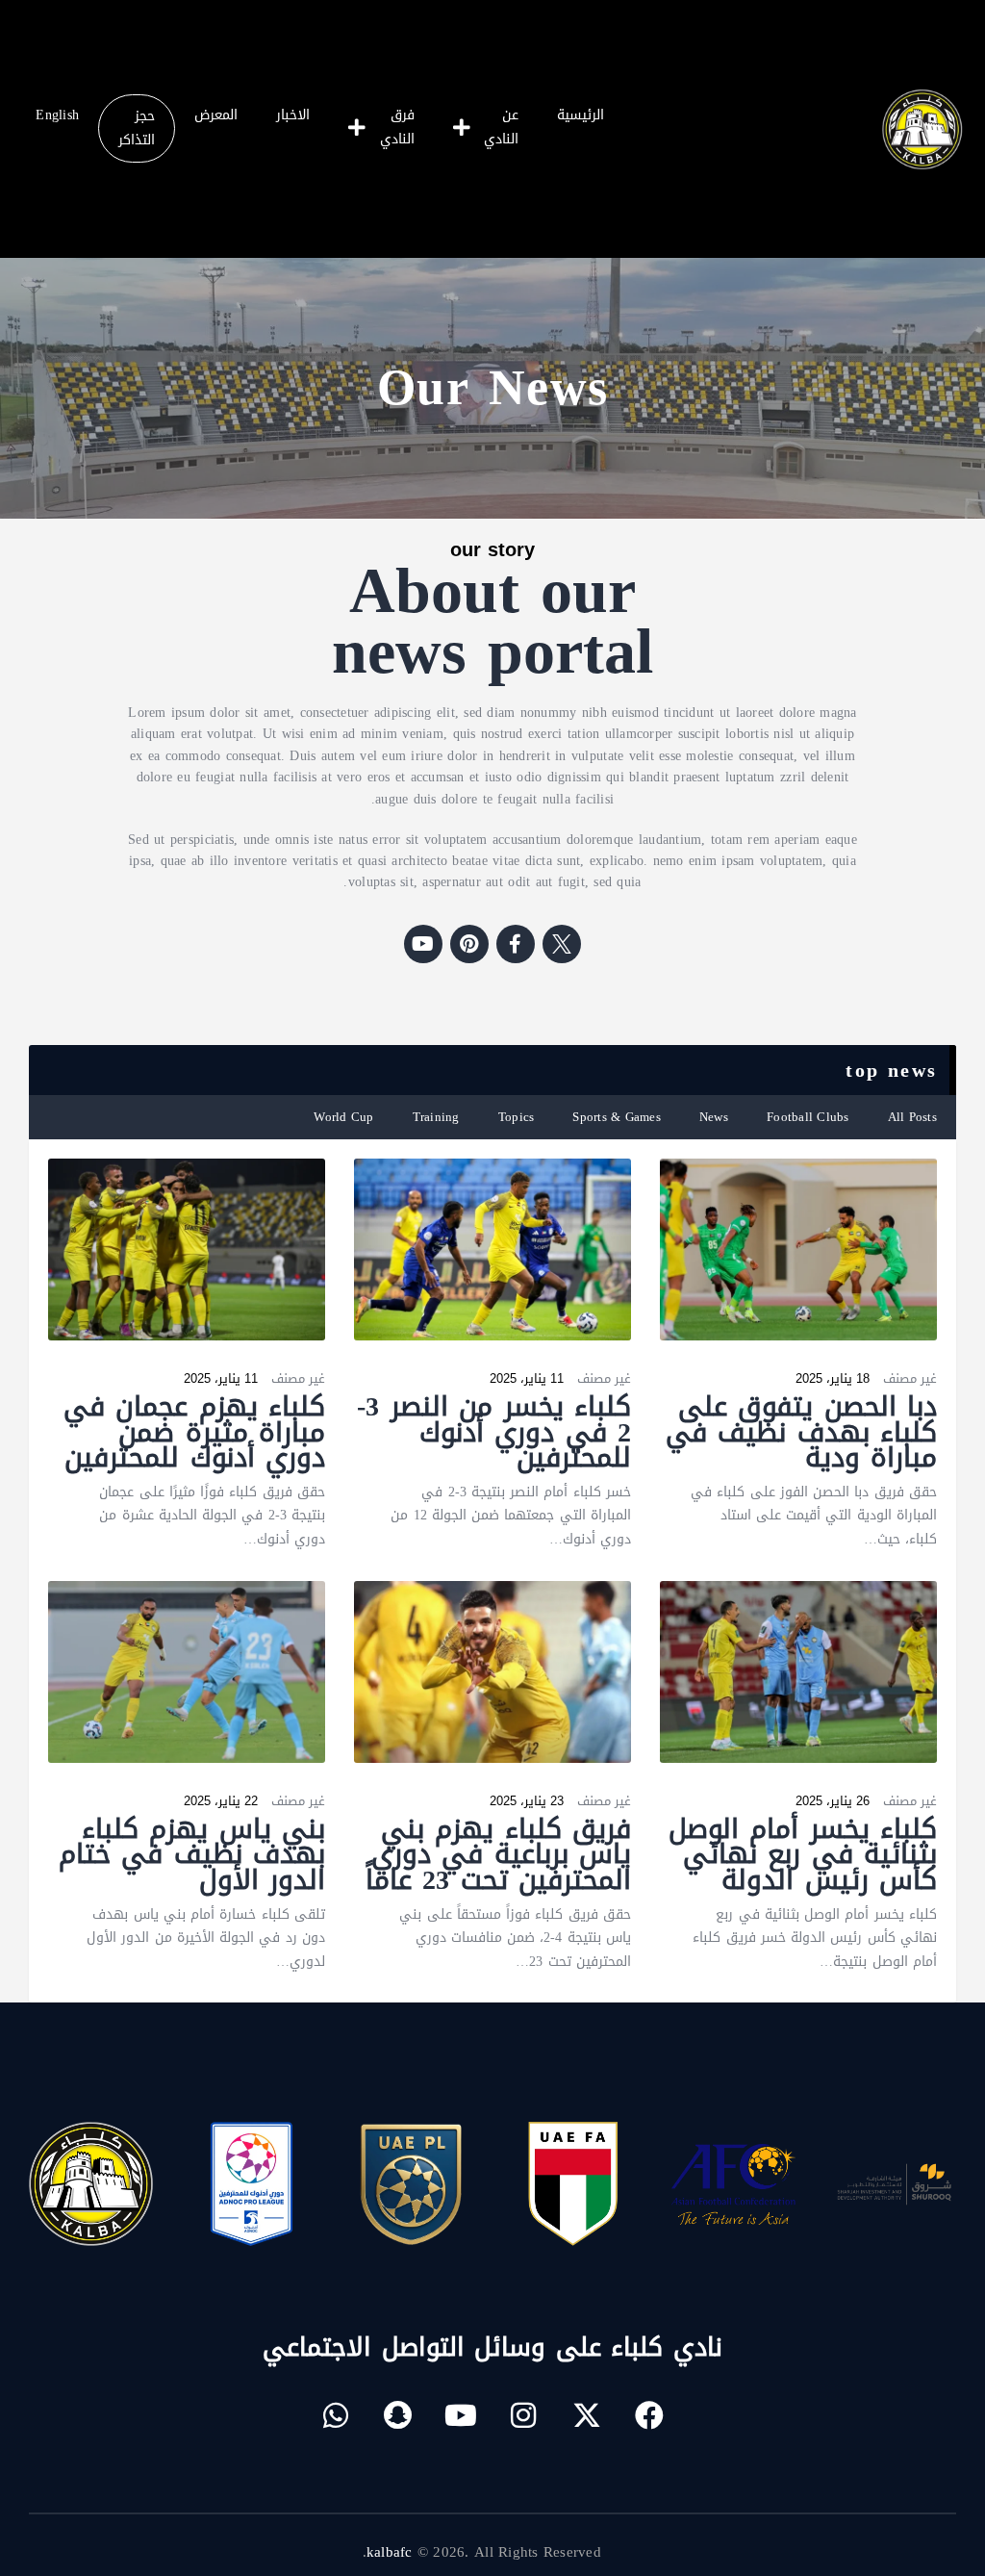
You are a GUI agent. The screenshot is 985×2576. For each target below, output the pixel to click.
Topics (517, 1117)
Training (436, 1117)
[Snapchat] (398, 2415)
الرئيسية (581, 115)
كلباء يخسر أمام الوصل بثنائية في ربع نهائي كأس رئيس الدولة (803, 1855)
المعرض (216, 115)
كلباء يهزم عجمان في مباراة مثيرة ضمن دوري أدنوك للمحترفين (194, 1433)
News (714, 1117)
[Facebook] (649, 2415)
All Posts (912, 1117)
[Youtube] (423, 944)
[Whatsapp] (336, 2415)
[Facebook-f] (516, 944)
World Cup (343, 1117)
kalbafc (390, 2552)
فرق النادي (397, 127)
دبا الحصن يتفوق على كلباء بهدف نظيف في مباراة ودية (801, 1433)
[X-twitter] (587, 2415)
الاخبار (293, 115)
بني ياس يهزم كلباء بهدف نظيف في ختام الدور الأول (192, 1855)
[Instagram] (524, 2415)
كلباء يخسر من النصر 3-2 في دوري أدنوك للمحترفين (494, 1433)
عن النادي (501, 127)
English (57, 115)
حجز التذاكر (137, 128)
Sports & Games (617, 1117)
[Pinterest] (469, 944)
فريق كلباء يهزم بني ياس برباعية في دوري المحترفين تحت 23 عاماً (498, 1855)
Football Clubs (808, 1117)
